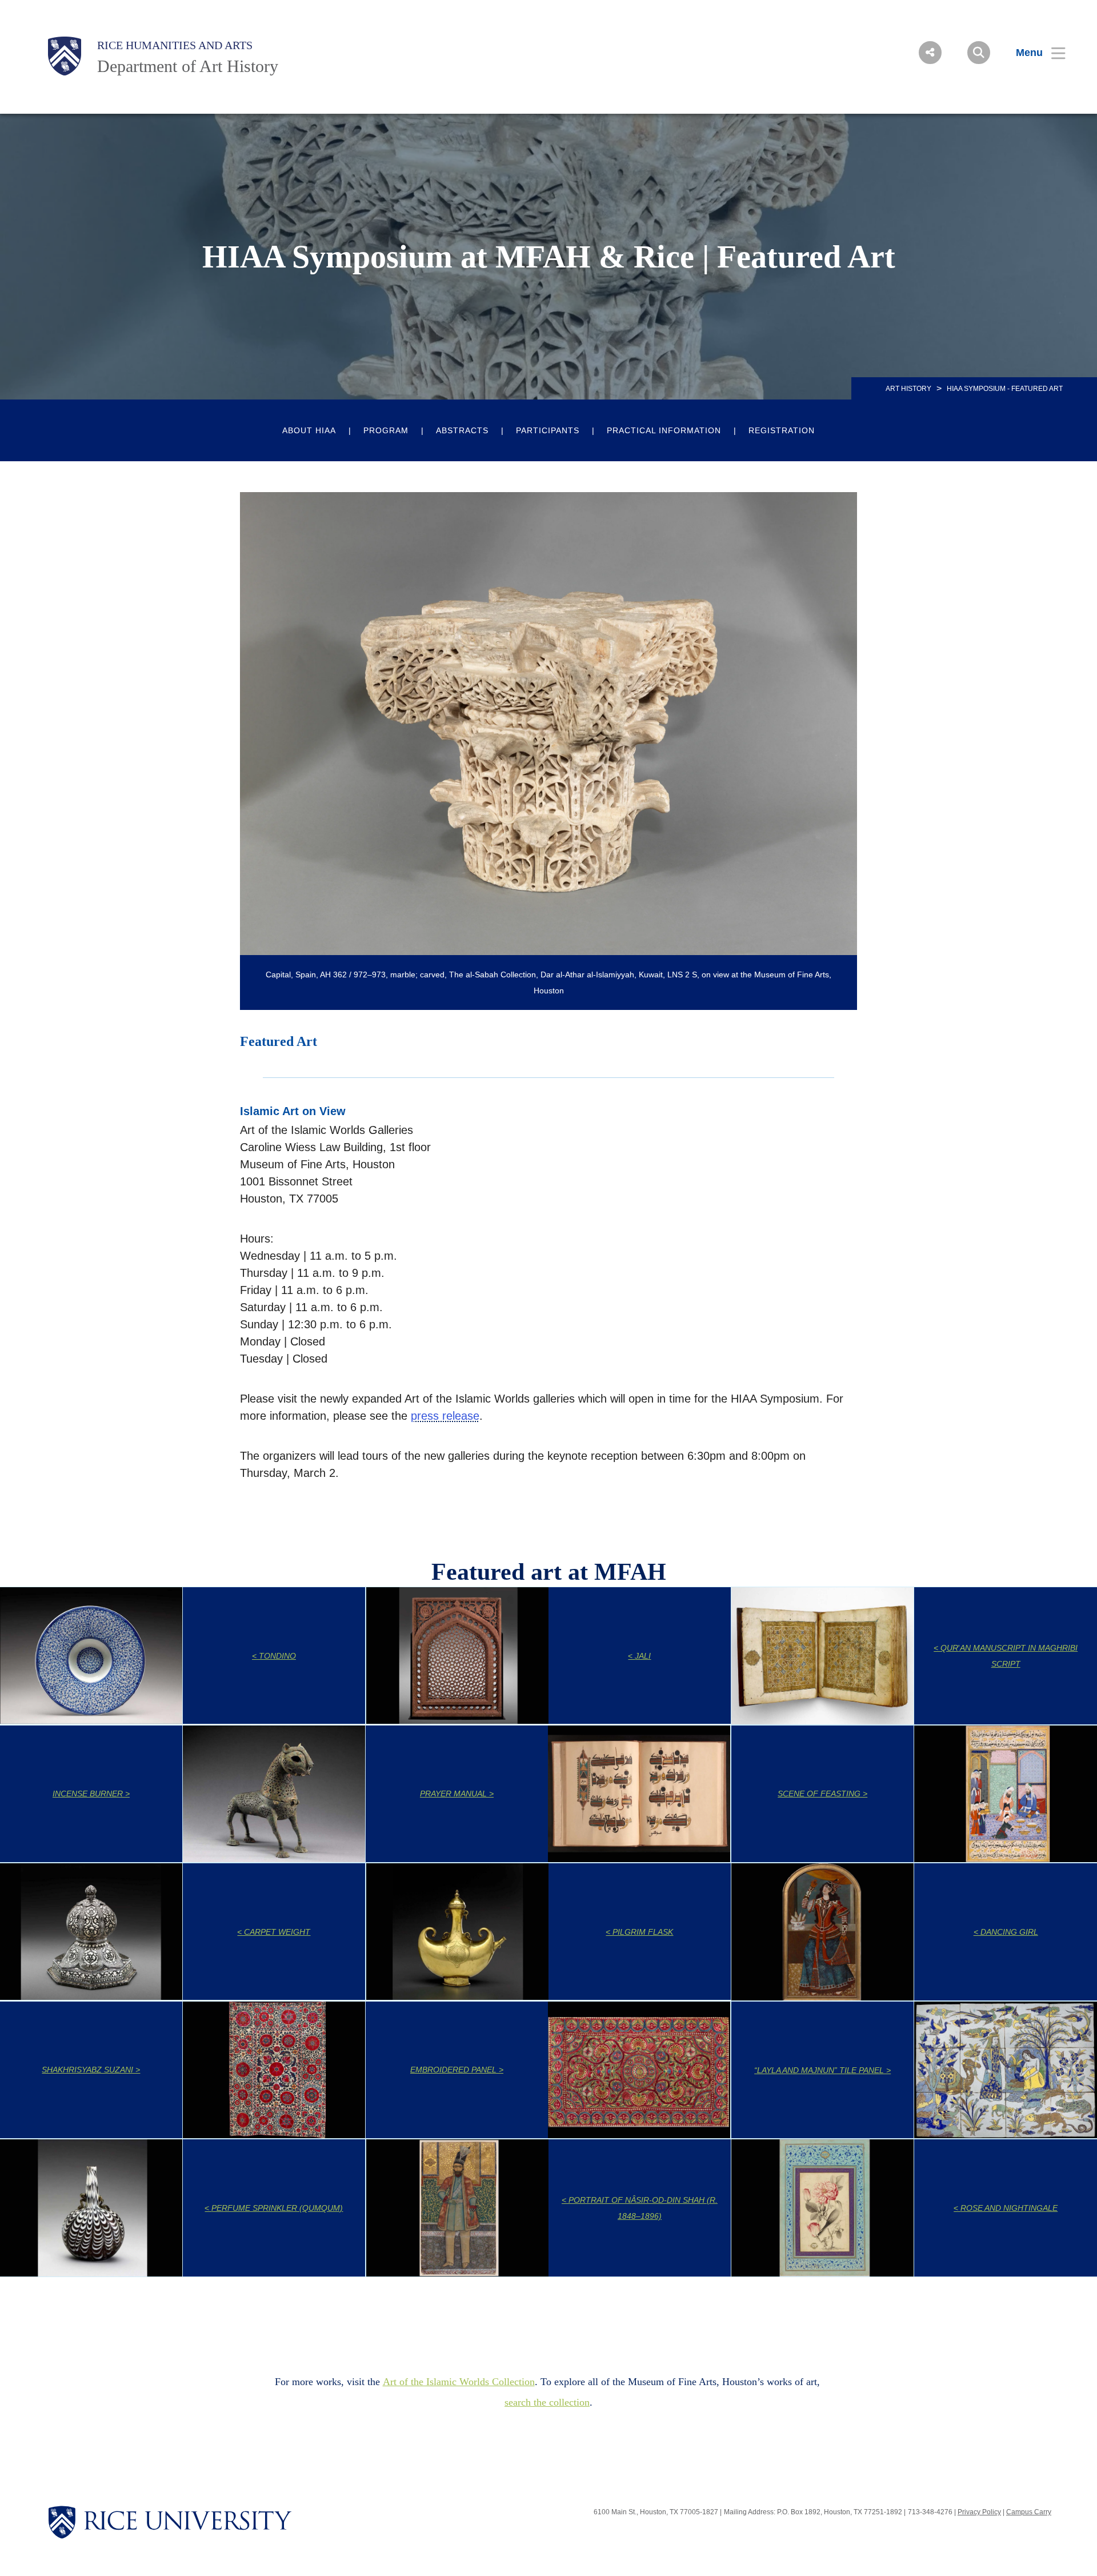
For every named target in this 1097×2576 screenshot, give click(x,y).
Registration (782, 430)
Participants (548, 430)
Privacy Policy (979, 2512)
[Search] (979, 53)
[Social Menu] (930, 53)
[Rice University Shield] (65, 56)
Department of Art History (188, 66)
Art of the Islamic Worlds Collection (459, 2382)
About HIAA (309, 430)
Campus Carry (1029, 2512)
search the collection (547, 2402)
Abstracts (462, 430)
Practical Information (664, 430)
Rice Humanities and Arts (175, 45)
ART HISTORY (908, 389)
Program (386, 430)
